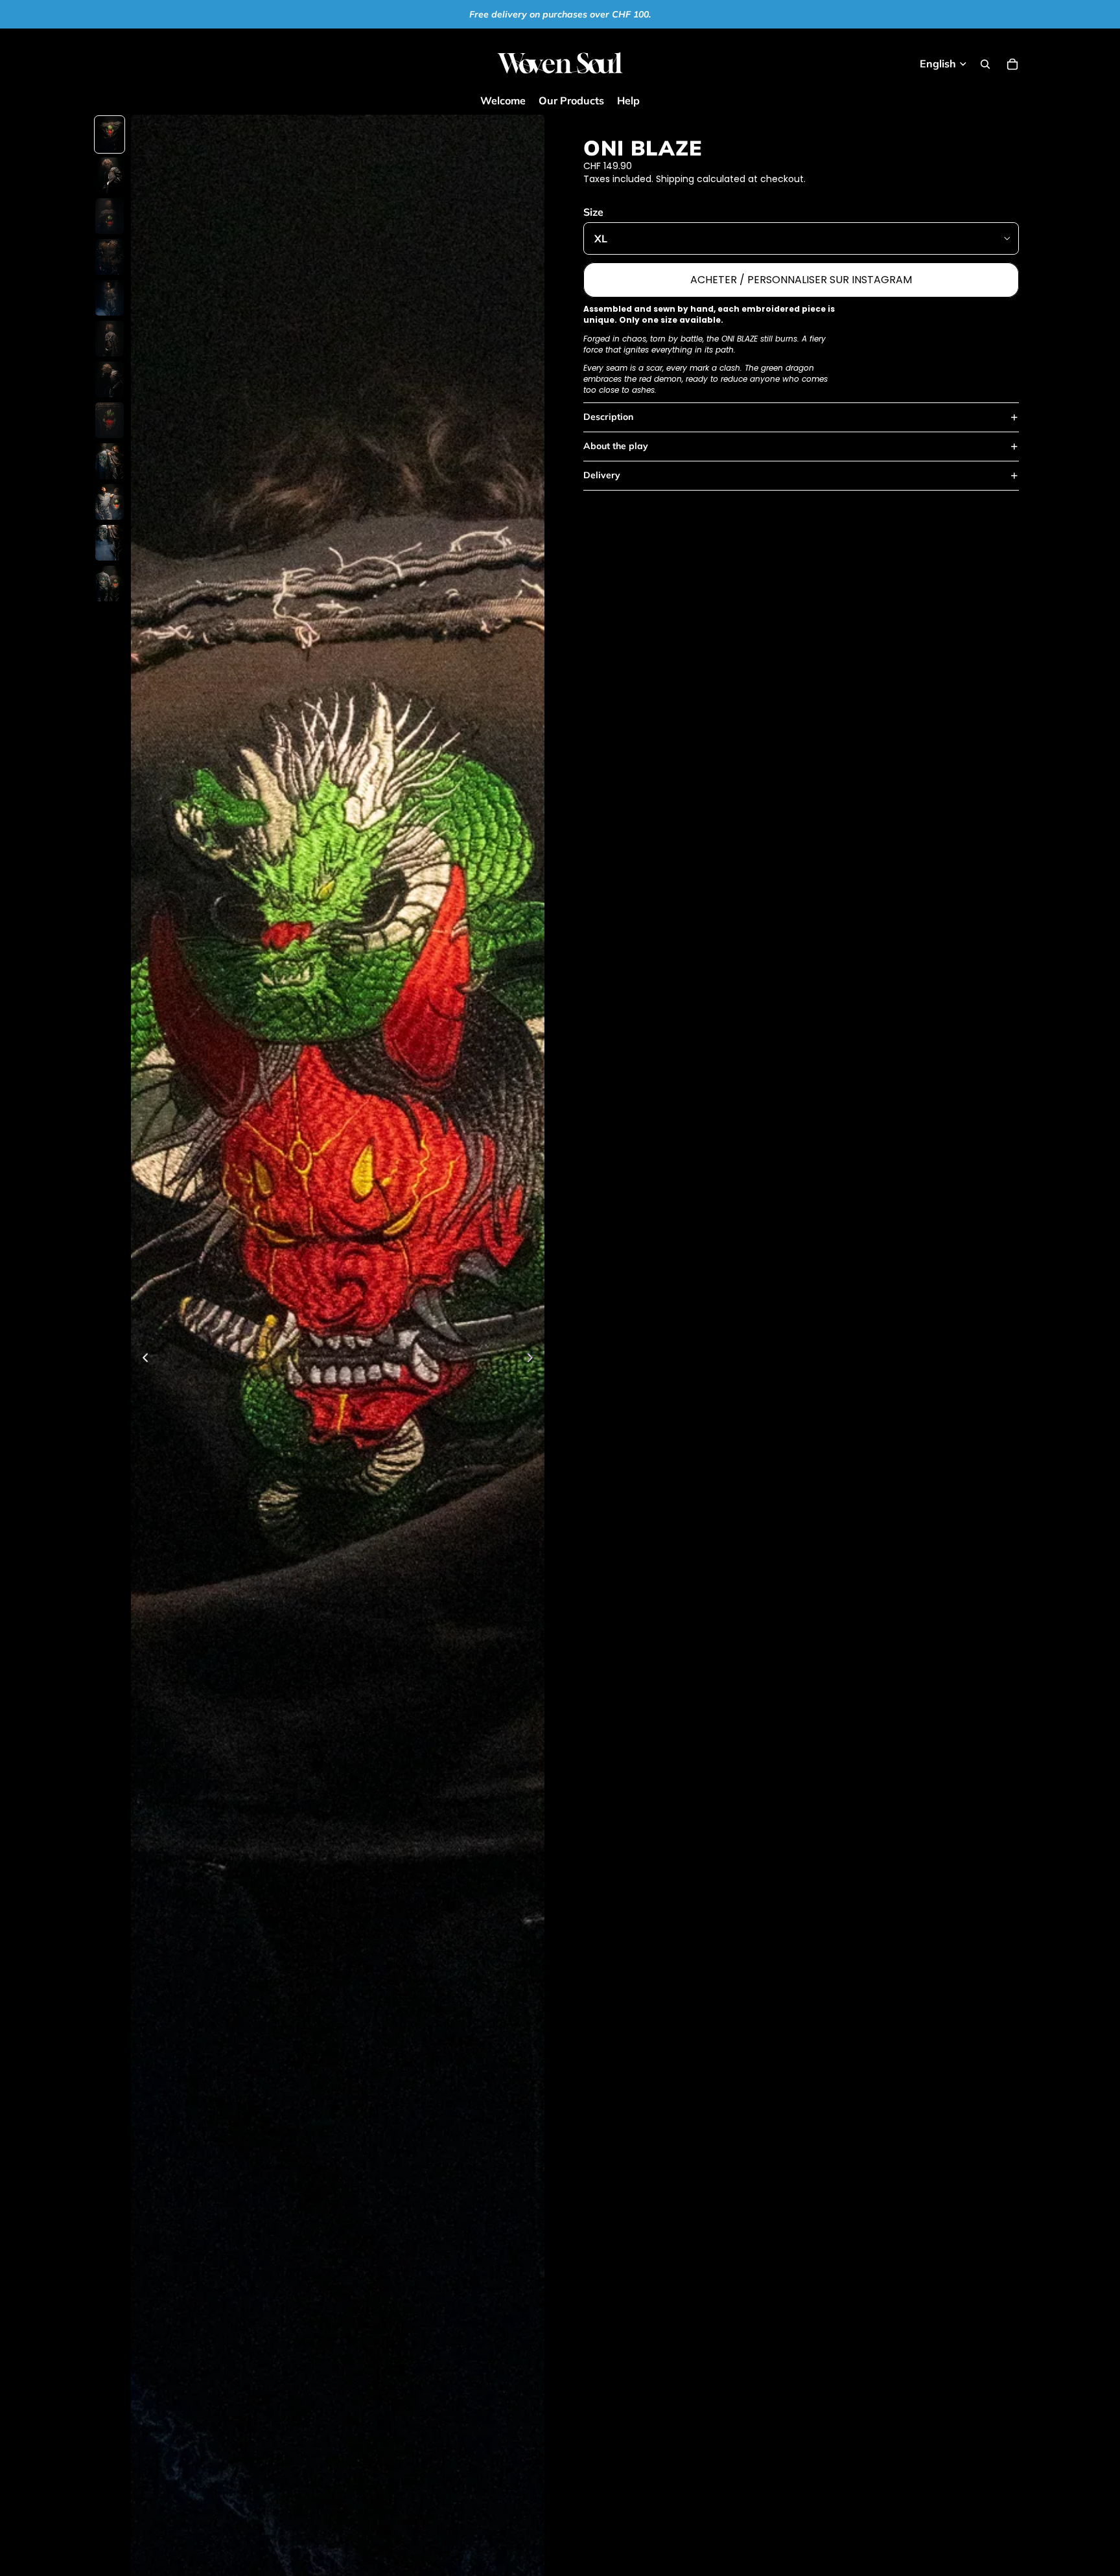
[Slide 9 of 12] (110, 461)
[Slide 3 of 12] (110, 216)
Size (593, 212)
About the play (616, 446)
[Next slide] (534, 1360)
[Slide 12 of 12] (110, 584)
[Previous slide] (142, 1360)
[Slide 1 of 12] (110, 134)
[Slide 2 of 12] (110, 175)
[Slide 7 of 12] (110, 379)
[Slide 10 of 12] (110, 502)
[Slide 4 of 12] (110, 257)
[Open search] (985, 64)
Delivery (602, 475)
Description (608, 417)
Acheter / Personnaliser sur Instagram (801, 280)
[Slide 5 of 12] (110, 298)
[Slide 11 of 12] (110, 543)
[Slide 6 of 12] (110, 339)
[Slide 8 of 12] (110, 420)
